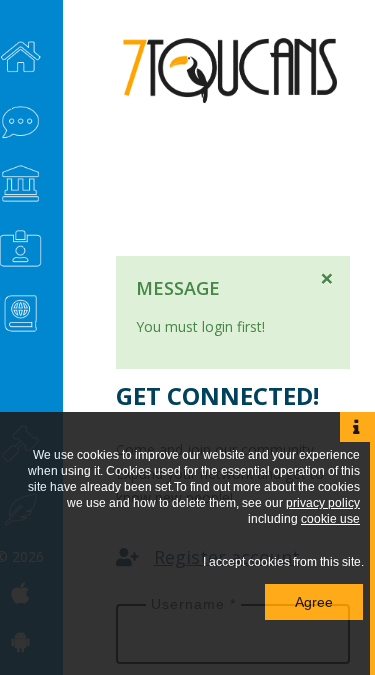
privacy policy (323, 503)
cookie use (330, 519)
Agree (314, 602)
